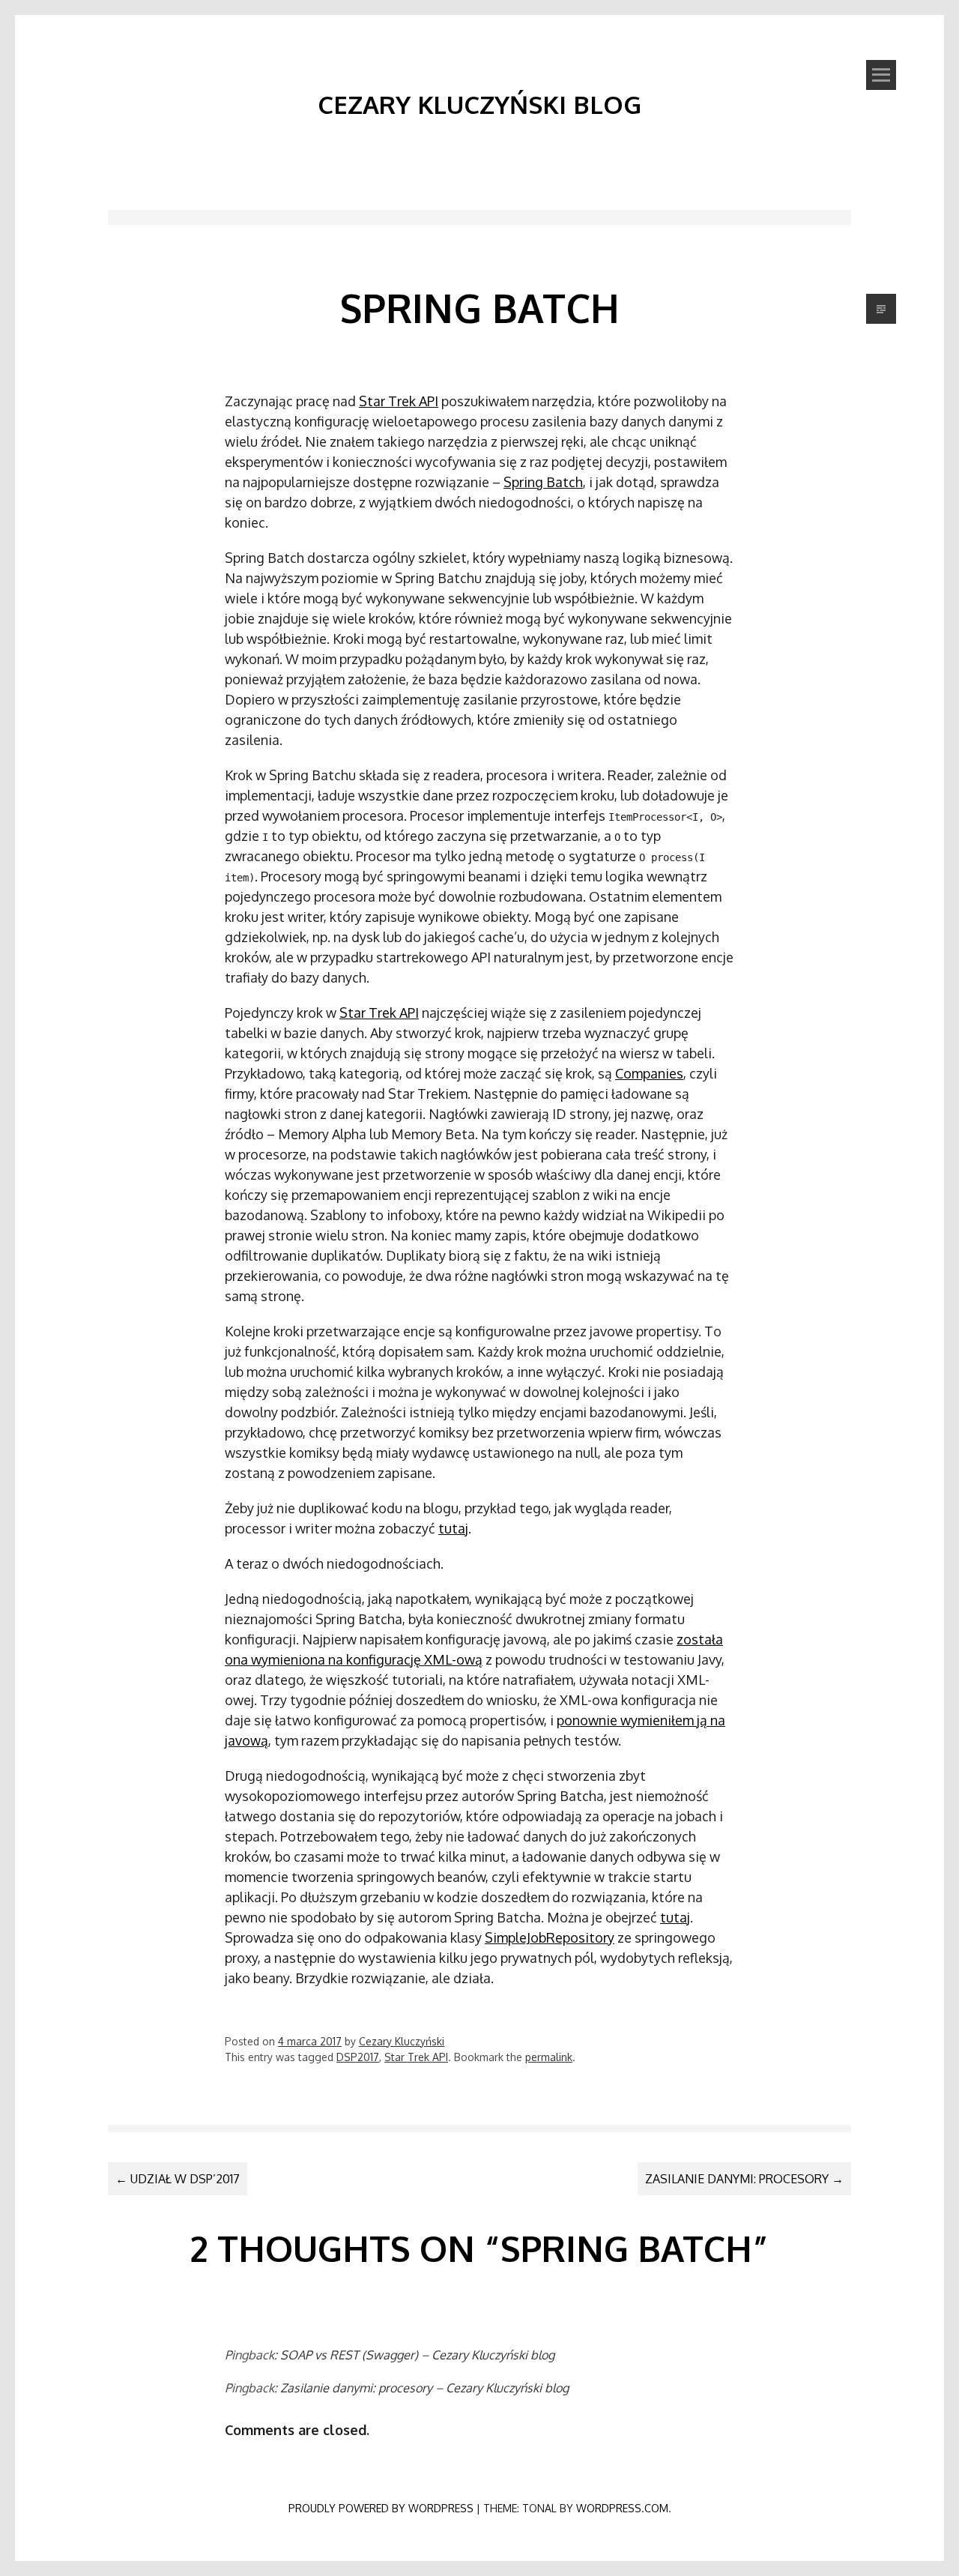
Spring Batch (543, 482)
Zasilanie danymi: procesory (744, 2179)
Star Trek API (399, 401)
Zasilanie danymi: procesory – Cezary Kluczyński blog (424, 2388)
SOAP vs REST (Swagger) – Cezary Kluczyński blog (417, 2355)
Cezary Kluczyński (402, 2041)
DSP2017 (358, 2057)
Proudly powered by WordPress (381, 2508)
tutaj (453, 1528)
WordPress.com (622, 2508)
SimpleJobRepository (550, 1937)
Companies (649, 1073)
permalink (549, 2057)
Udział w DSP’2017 (178, 2179)
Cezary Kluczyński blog (479, 104)
